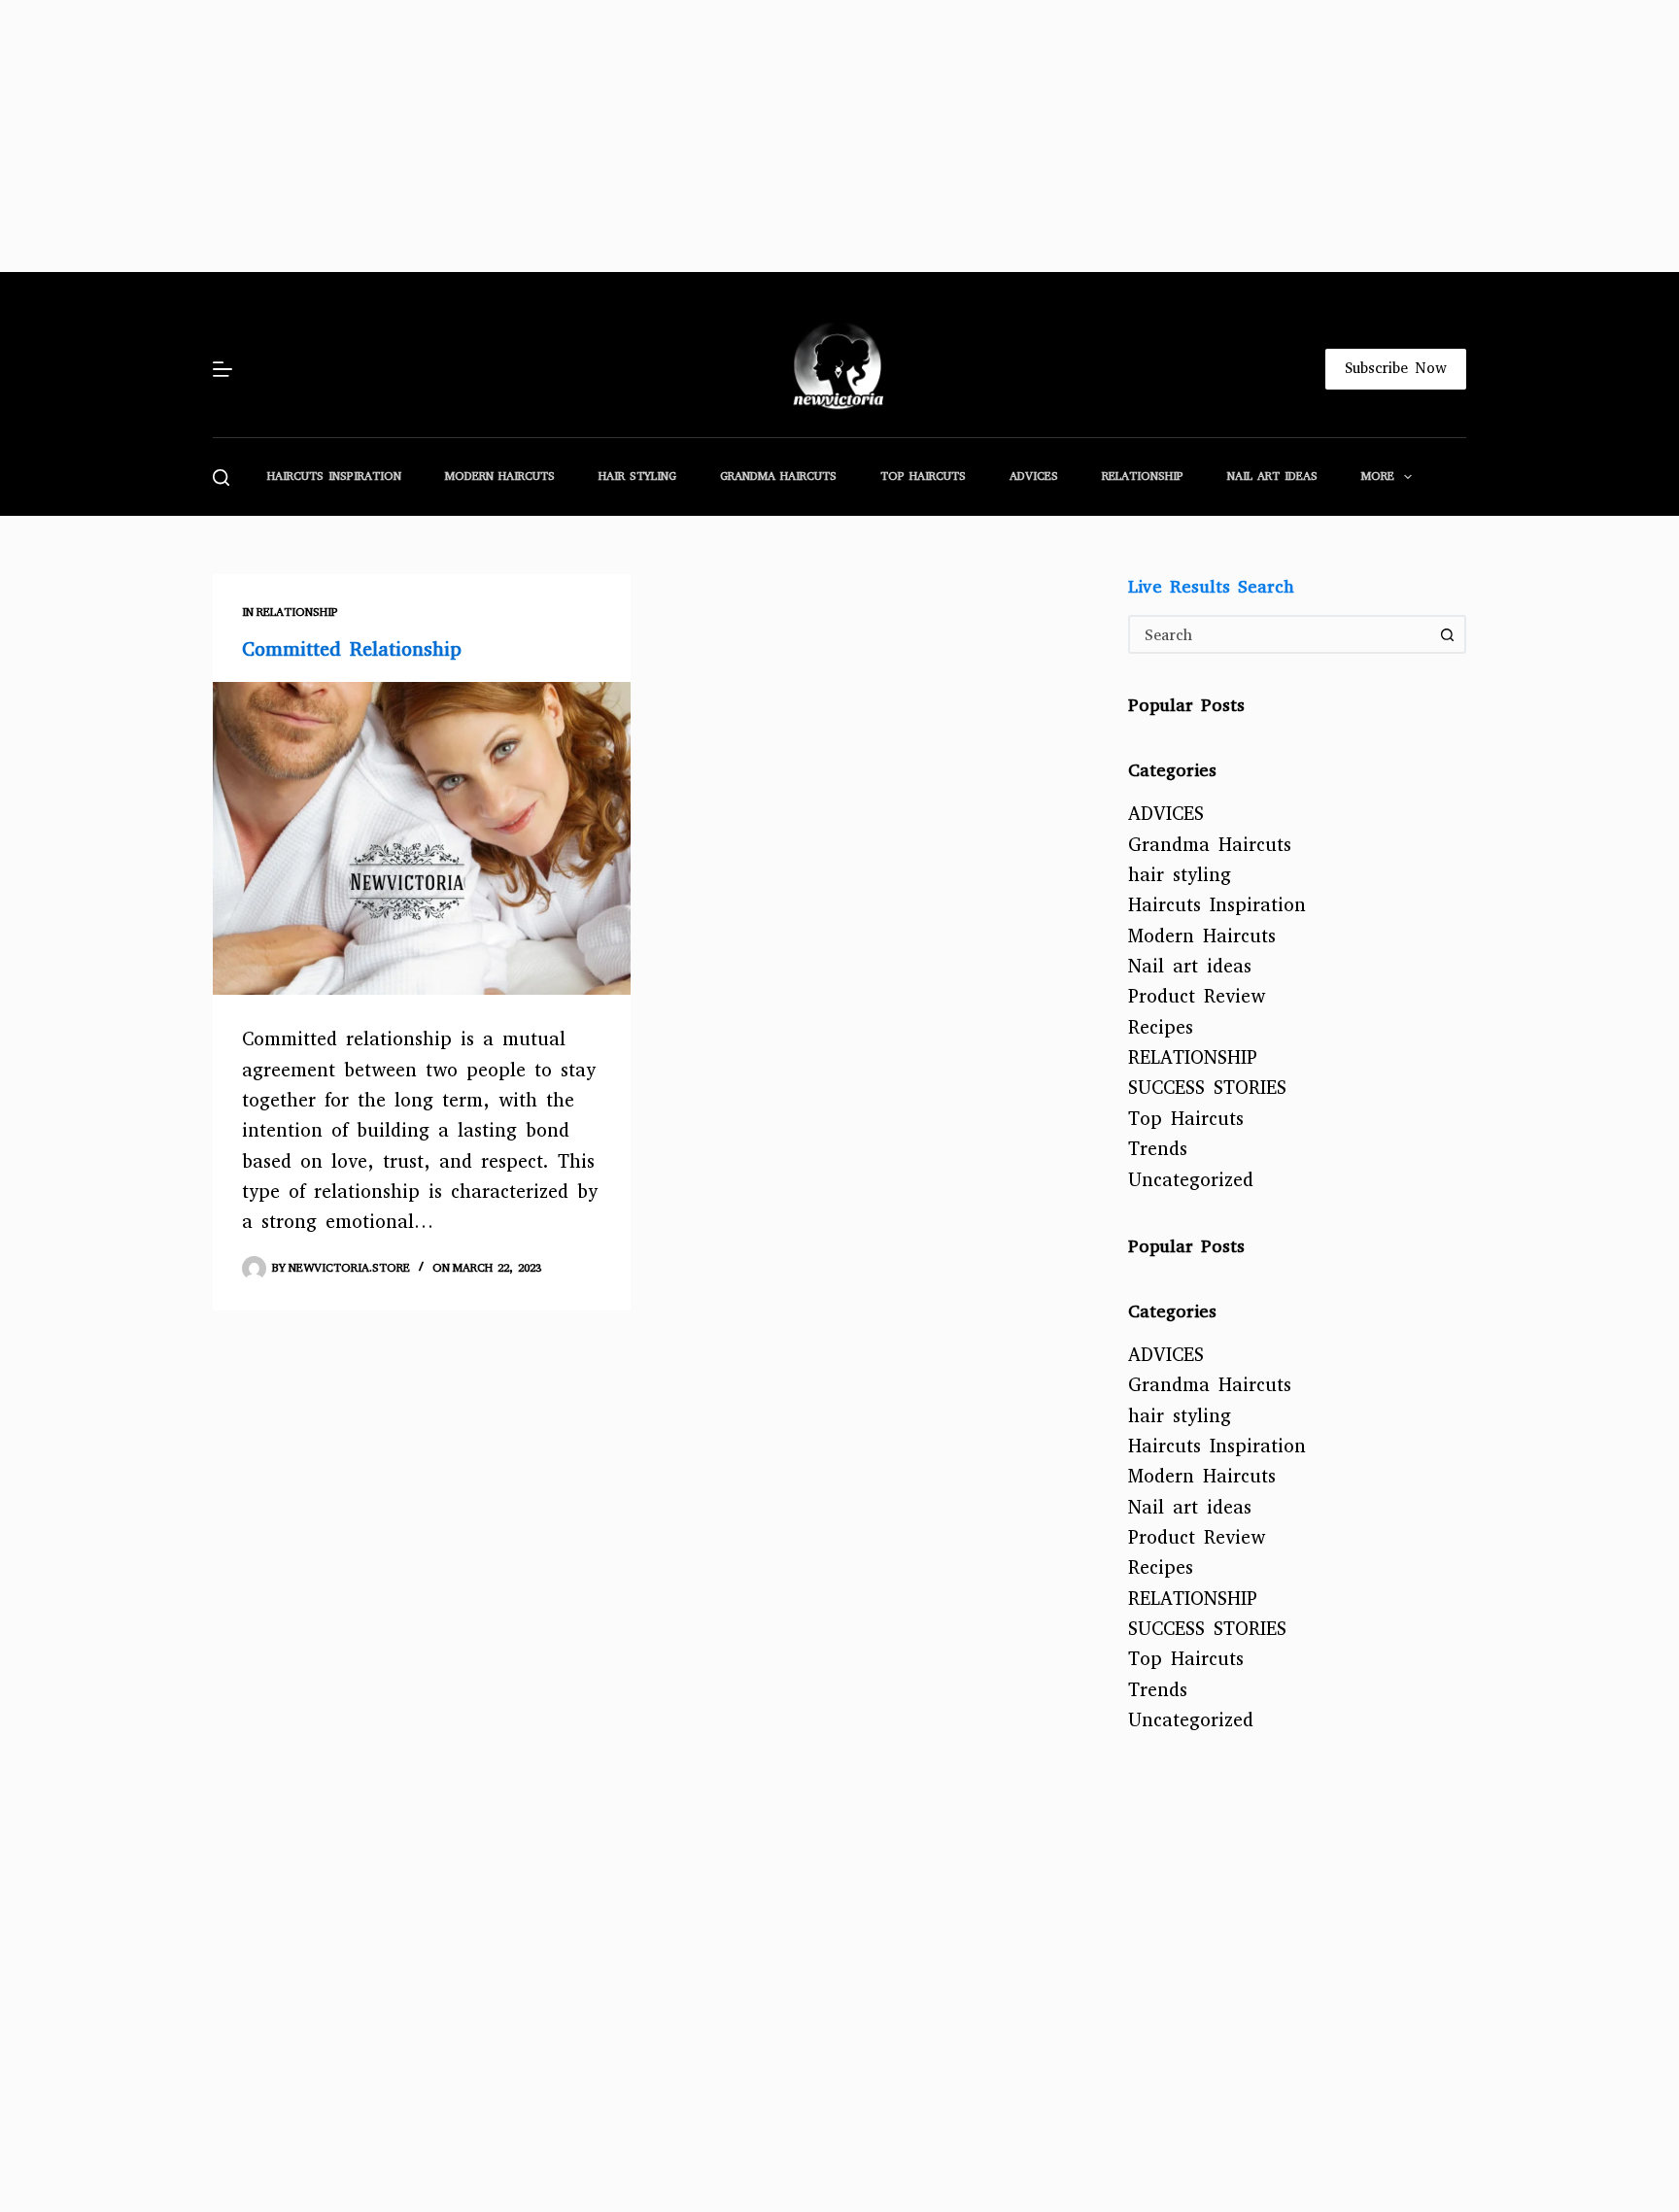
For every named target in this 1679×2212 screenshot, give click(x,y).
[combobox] (1280, 634)
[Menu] (223, 369)
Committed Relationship (352, 649)
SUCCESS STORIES (1207, 1088)
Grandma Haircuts (778, 476)
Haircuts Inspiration (334, 476)
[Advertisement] (583, 136)
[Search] (221, 477)
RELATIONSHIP (1143, 476)
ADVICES (1034, 476)
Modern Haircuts (500, 476)
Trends (1158, 1149)
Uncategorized (1191, 1180)
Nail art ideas (1272, 476)
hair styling (637, 476)
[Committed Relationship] (422, 839)
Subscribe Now (1396, 368)
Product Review (1197, 996)
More (1378, 476)
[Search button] (1447, 634)
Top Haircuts (923, 476)
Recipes (1161, 1027)
